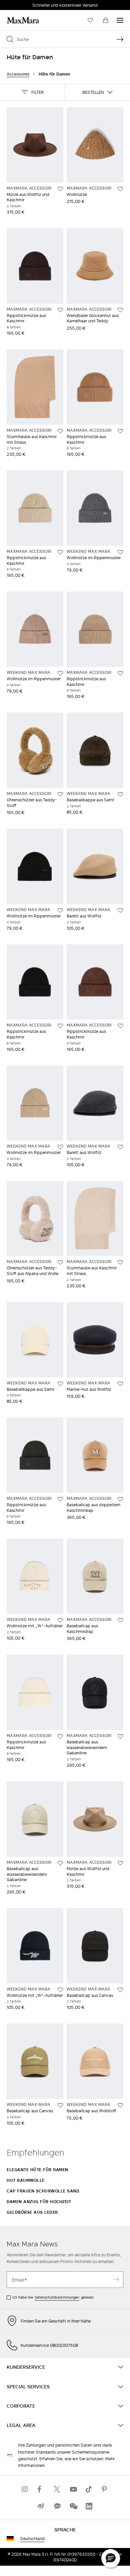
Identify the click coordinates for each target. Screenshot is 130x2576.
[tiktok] (89, 2489)
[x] (57, 2489)
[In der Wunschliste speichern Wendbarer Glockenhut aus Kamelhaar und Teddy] (120, 310)
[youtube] (73, 2489)
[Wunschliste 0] (90, 20)
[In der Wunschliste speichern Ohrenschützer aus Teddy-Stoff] (60, 794)
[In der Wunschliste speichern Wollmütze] (120, 189)
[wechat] (73, 2506)
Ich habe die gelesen (53, 2297)
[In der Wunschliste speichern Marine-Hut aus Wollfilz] (120, 1384)
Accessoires (18, 74)
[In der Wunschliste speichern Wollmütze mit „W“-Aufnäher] (60, 1620)
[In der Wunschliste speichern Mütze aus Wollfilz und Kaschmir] (60, 189)
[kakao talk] (57, 2506)
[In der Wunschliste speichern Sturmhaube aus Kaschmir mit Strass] (60, 431)
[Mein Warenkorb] (106, 20)
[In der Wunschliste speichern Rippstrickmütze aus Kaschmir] (60, 310)
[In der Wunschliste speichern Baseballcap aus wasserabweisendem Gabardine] (120, 1736)
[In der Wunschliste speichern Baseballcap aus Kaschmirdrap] (120, 1620)
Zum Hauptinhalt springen (30, 4)
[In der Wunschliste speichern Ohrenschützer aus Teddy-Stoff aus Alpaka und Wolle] (60, 1262)
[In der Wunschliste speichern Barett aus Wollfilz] (120, 910)
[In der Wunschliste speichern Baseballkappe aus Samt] (120, 794)
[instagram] (25, 2489)
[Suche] (120, 39)
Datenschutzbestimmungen (57, 2297)
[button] (32, 92)
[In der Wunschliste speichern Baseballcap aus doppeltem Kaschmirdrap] (120, 1499)
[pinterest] (105, 2489)
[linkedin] (89, 2506)
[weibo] (41, 2506)
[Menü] (120, 20)
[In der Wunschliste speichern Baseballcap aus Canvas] (120, 1990)
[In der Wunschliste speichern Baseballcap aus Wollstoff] (120, 2105)
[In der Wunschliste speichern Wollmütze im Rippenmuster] (120, 552)
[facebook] (41, 2489)
